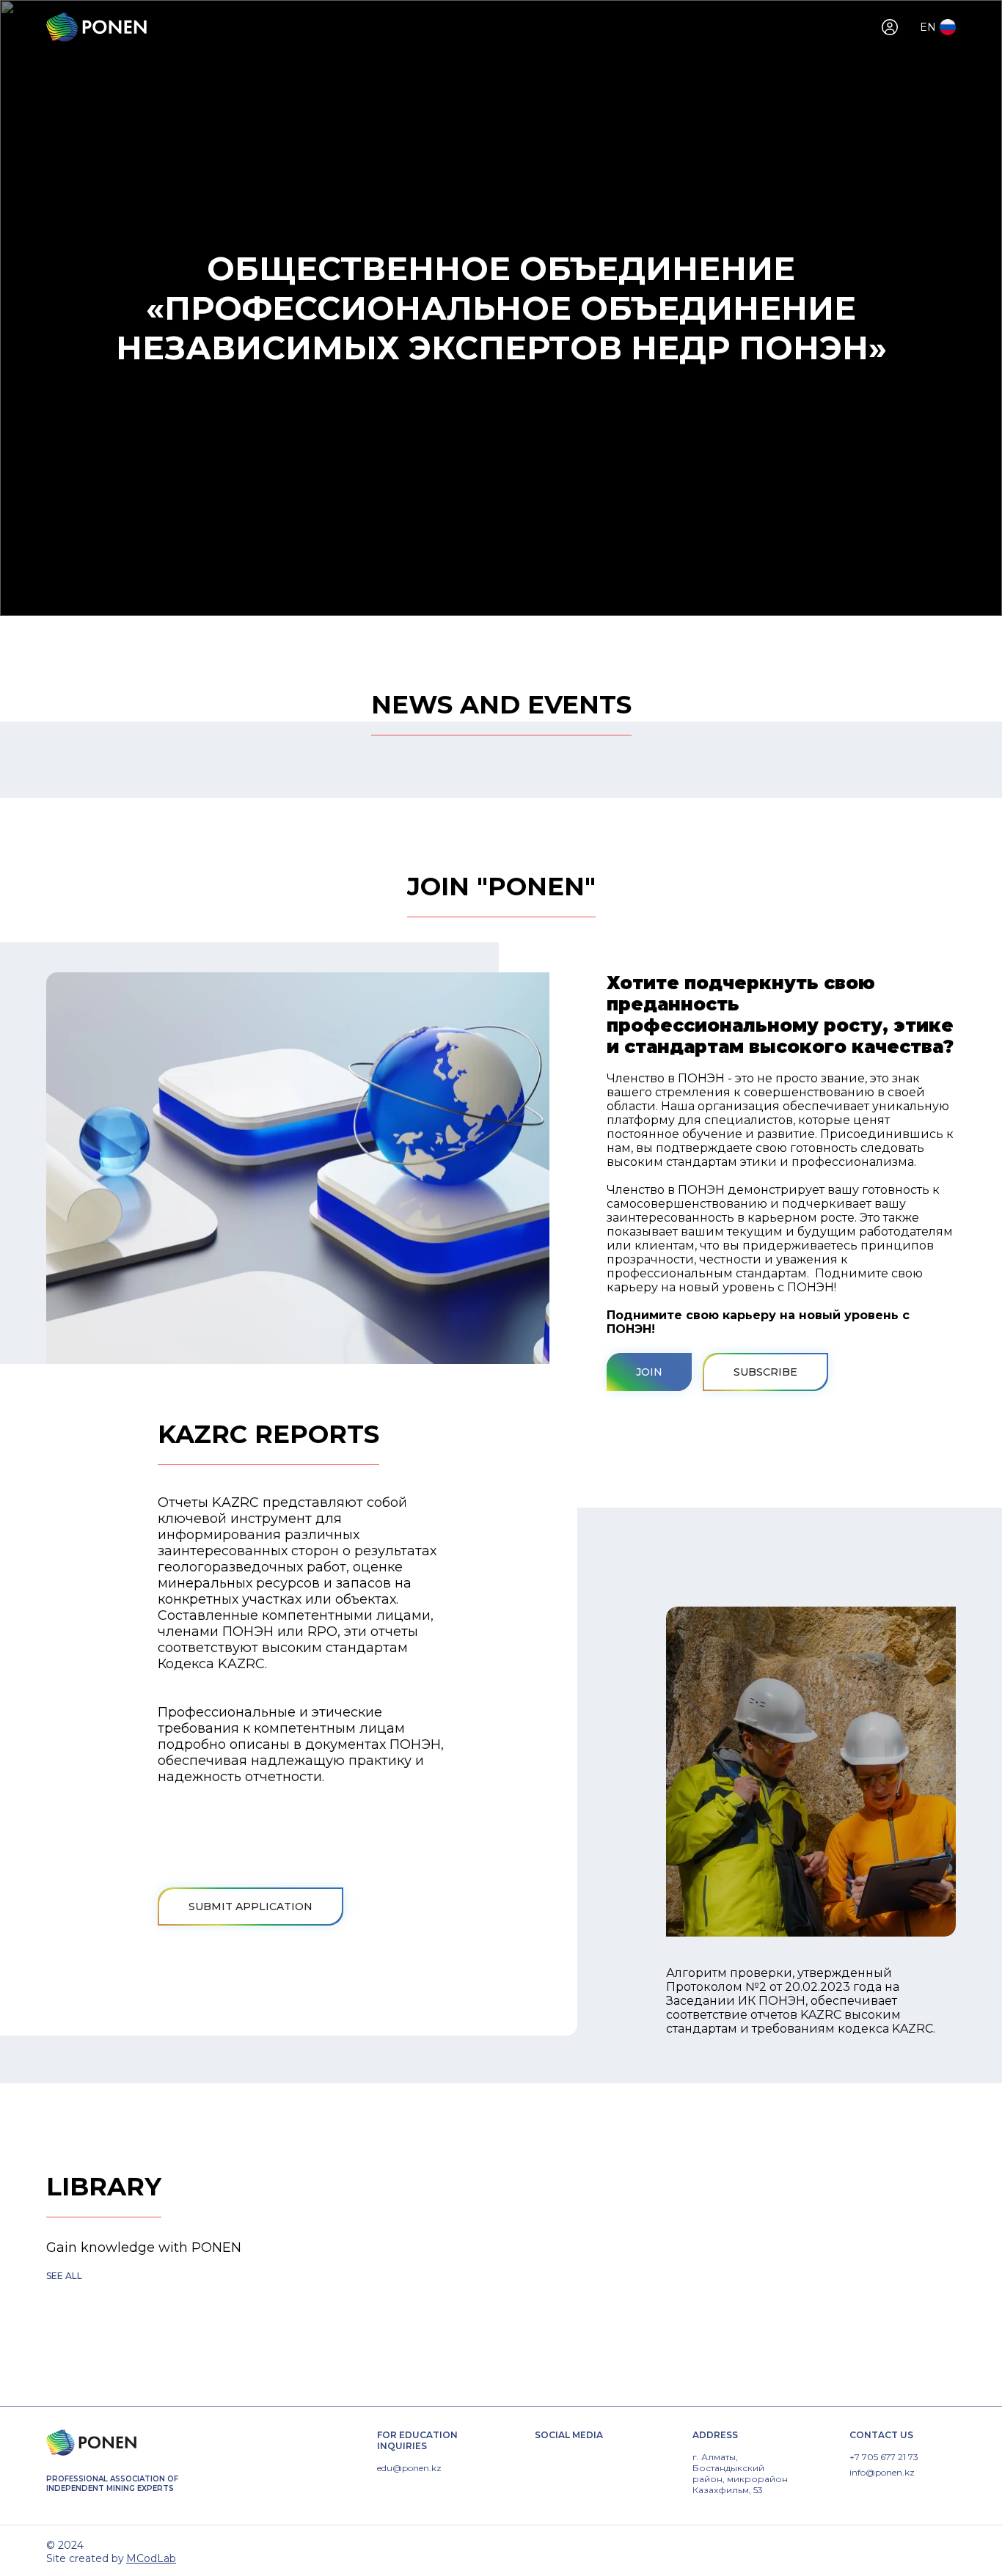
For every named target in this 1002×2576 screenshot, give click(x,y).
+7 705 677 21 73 (884, 2457)
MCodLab (151, 2558)
